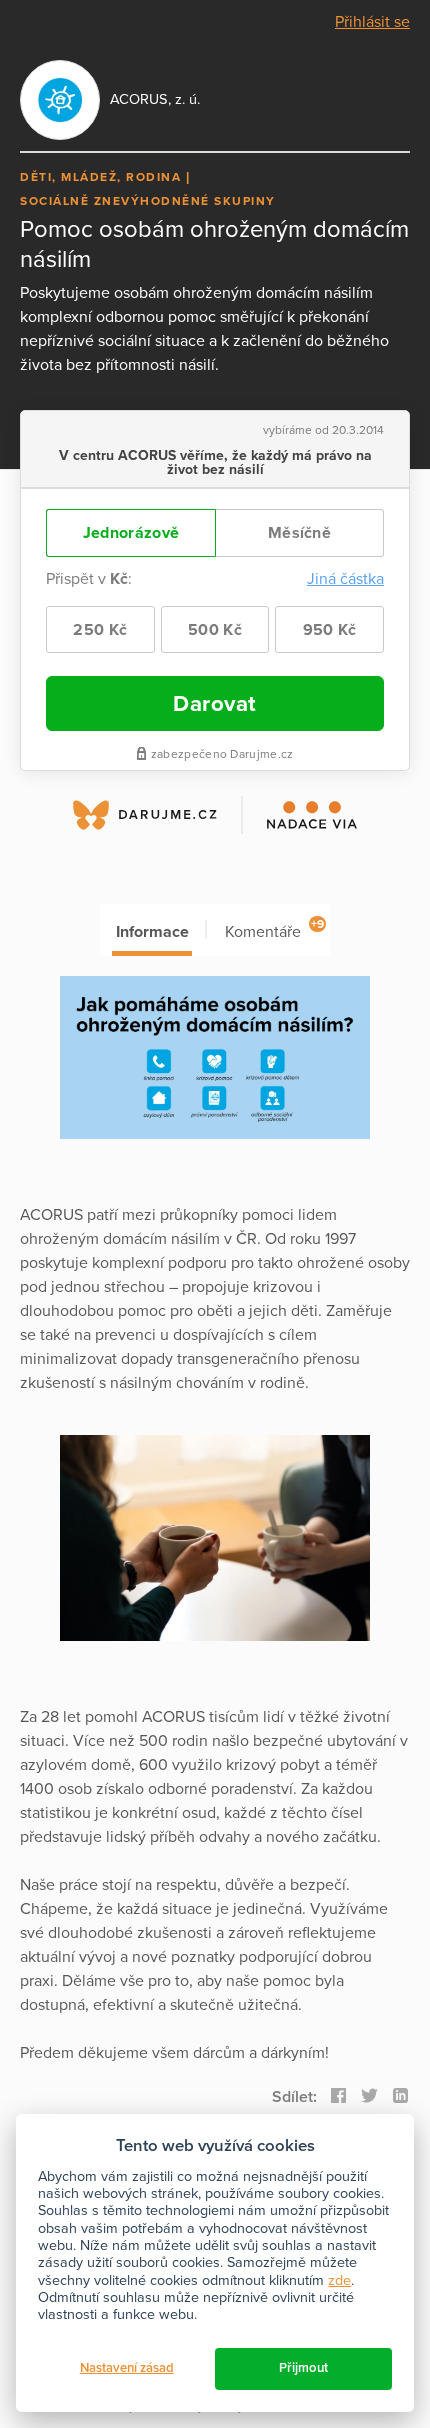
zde (339, 2280)
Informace (152, 932)
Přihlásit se (372, 22)
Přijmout (303, 2368)
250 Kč (100, 630)
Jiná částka (345, 579)
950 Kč (330, 630)
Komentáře (274, 929)
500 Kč (215, 630)
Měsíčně (299, 533)
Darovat (215, 703)
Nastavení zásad (127, 2368)
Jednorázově (131, 533)
